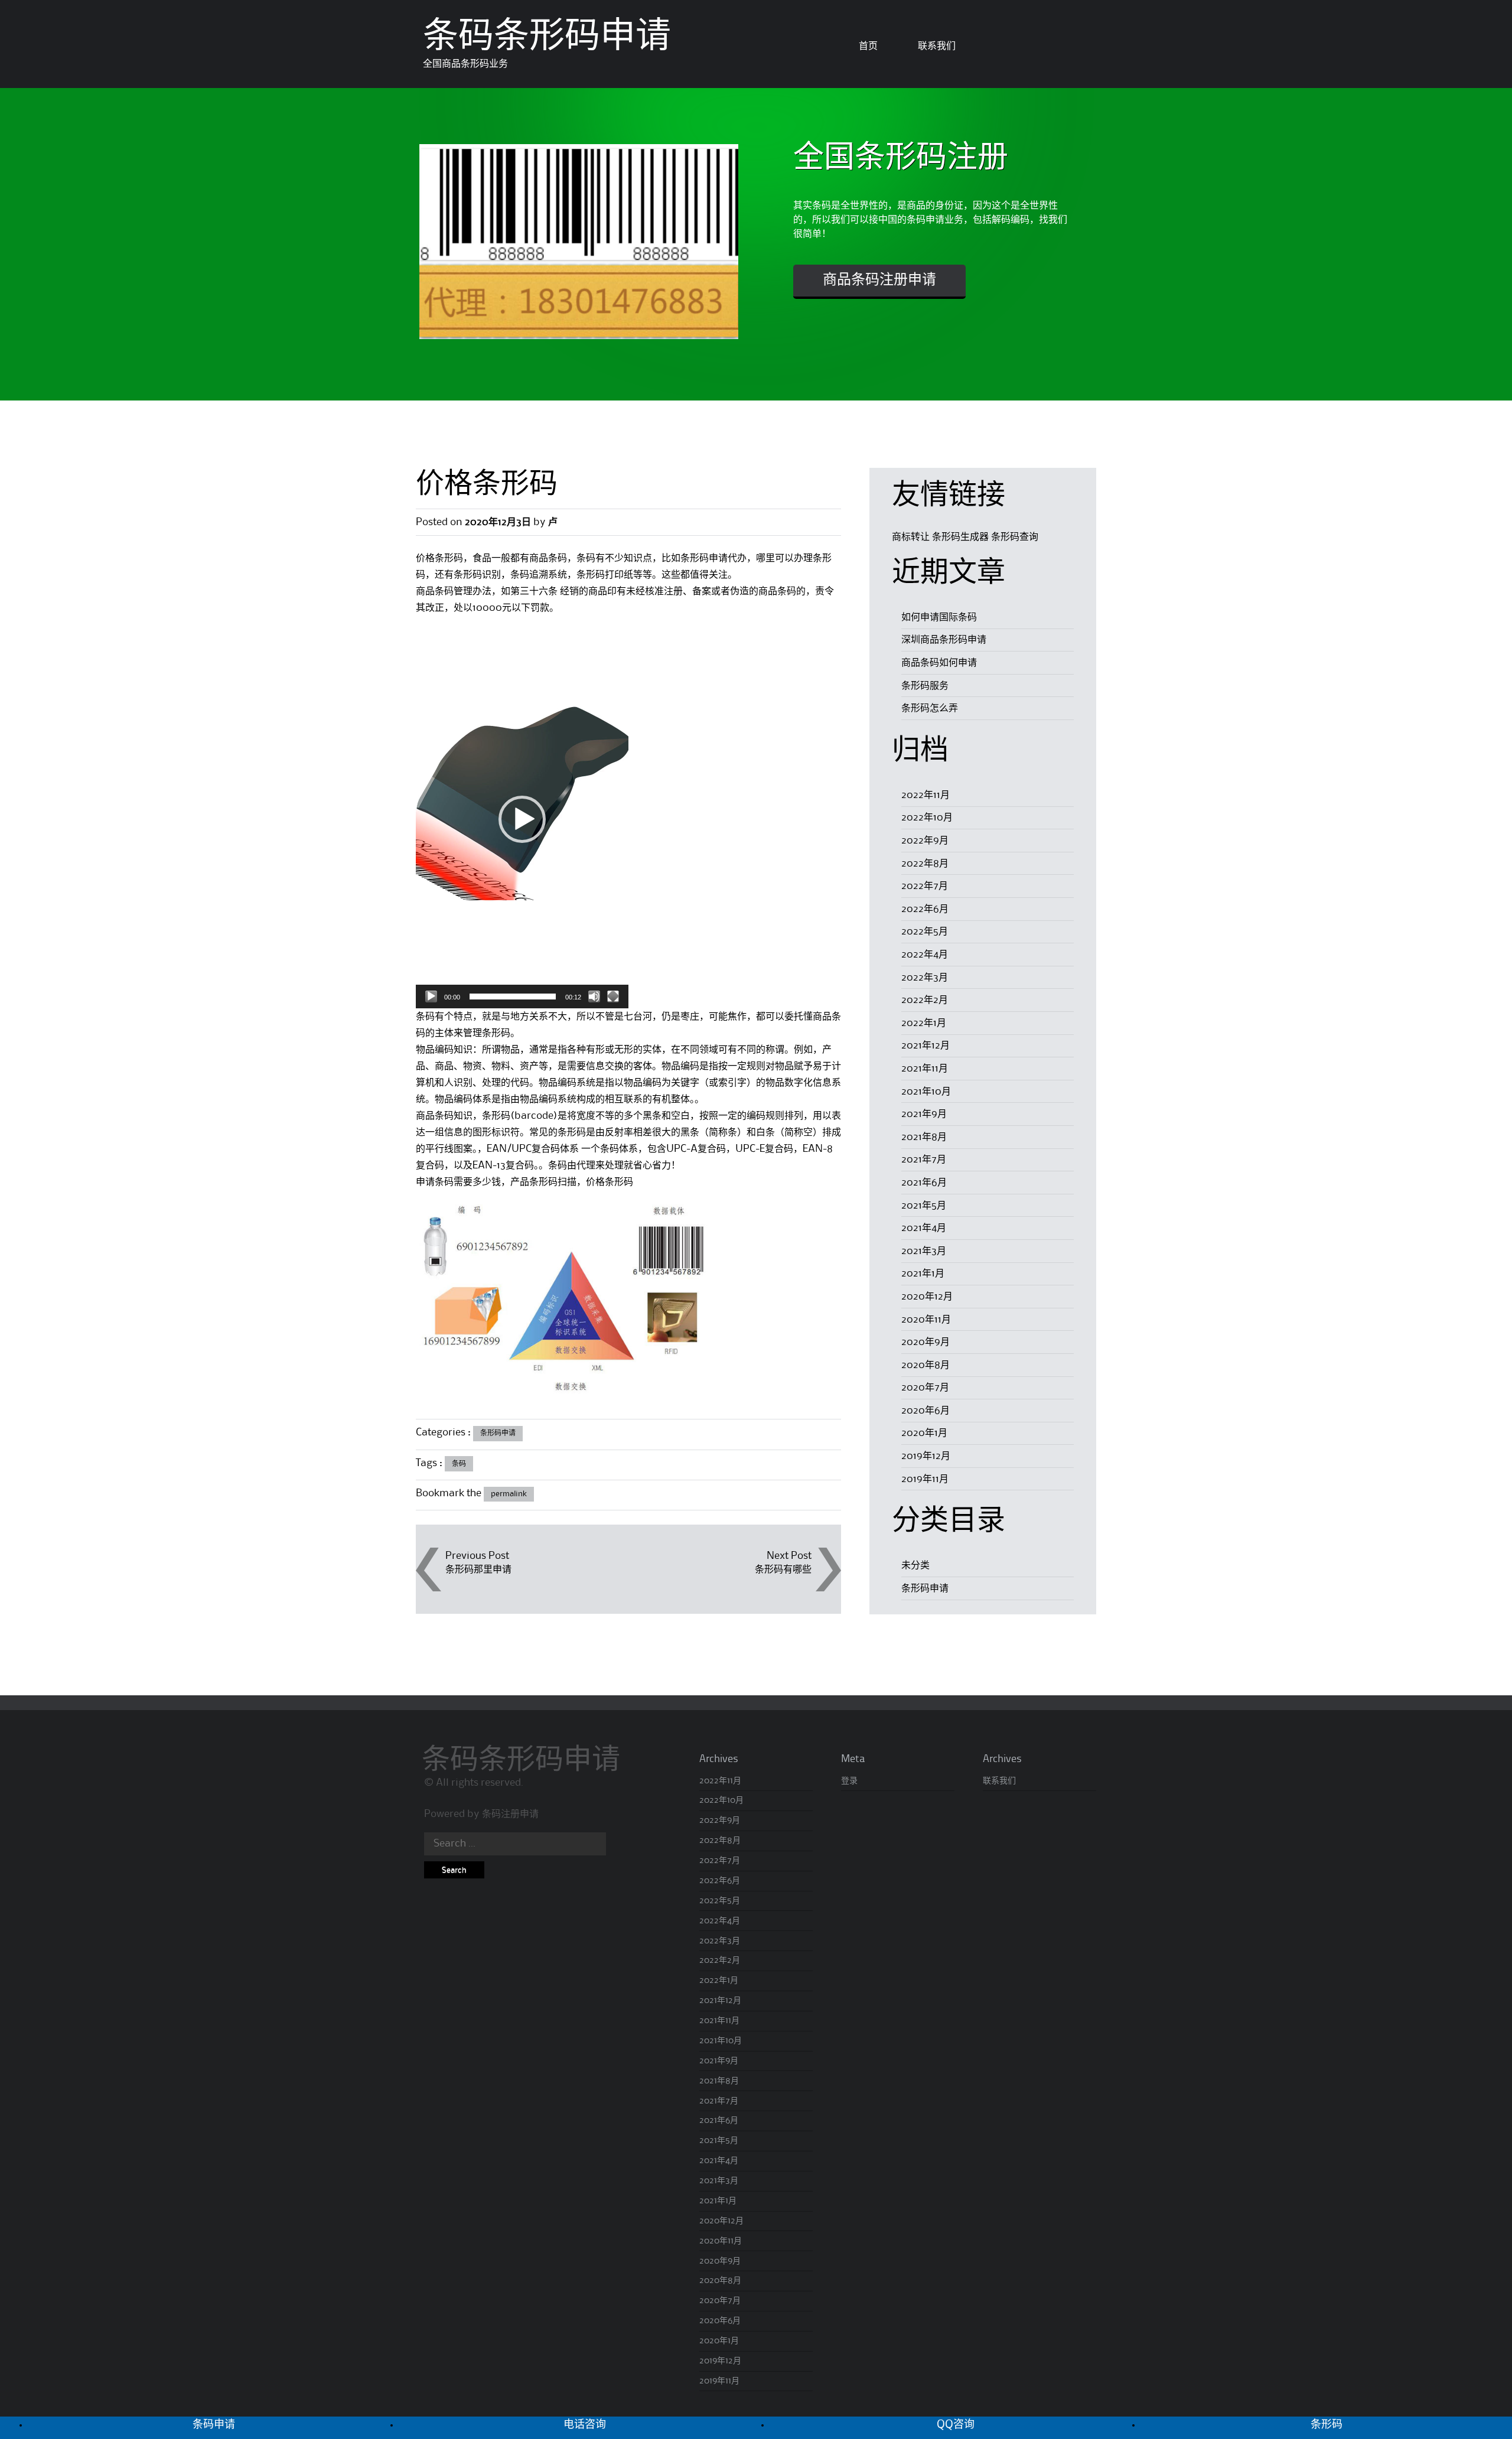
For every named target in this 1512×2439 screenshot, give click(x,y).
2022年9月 (925, 841)
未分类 (915, 1565)
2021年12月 (926, 1046)
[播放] (431, 997)
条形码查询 (1015, 537)
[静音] (594, 997)
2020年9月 (926, 1342)
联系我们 (937, 46)
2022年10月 (927, 818)
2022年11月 (926, 795)
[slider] (513, 997)
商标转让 (911, 537)
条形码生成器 (960, 537)
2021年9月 (924, 1114)
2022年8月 (925, 864)
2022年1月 (924, 1023)
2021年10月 (926, 1092)
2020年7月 (925, 1388)
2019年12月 (926, 1456)
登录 (849, 1781)
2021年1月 (923, 1274)
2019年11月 (925, 1479)
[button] (522, 819)
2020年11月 (926, 1320)
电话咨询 (585, 2425)
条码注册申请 (510, 1814)
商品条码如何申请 (939, 663)
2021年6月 (924, 1183)
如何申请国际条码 (939, 617)
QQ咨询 (956, 2425)
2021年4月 (924, 1228)
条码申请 (214, 2425)
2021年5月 (924, 1206)
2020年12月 (927, 1297)
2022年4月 (925, 955)
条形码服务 (925, 686)
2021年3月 (924, 1251)
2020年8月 (926, 1365)
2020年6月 (926, 1411)
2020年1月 (924, 1433)
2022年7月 (925, 886)
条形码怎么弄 (930, 708)
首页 (868, 46)
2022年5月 (925, 932)
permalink (509, 1494)
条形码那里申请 (478, 1569)
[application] (522, 819)
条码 (459, 1464)
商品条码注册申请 (879, 281)
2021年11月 (925, 1069)
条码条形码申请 (547, 38)
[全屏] (613, 997)
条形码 (1327, 2425)
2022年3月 (925, 978)
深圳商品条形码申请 (944, 640)
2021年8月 (924, 1137)
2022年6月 (925, 909)
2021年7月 (924, 1160)
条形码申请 (498, 1433)
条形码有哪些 (783, 1569)
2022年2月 (925, 1000)
